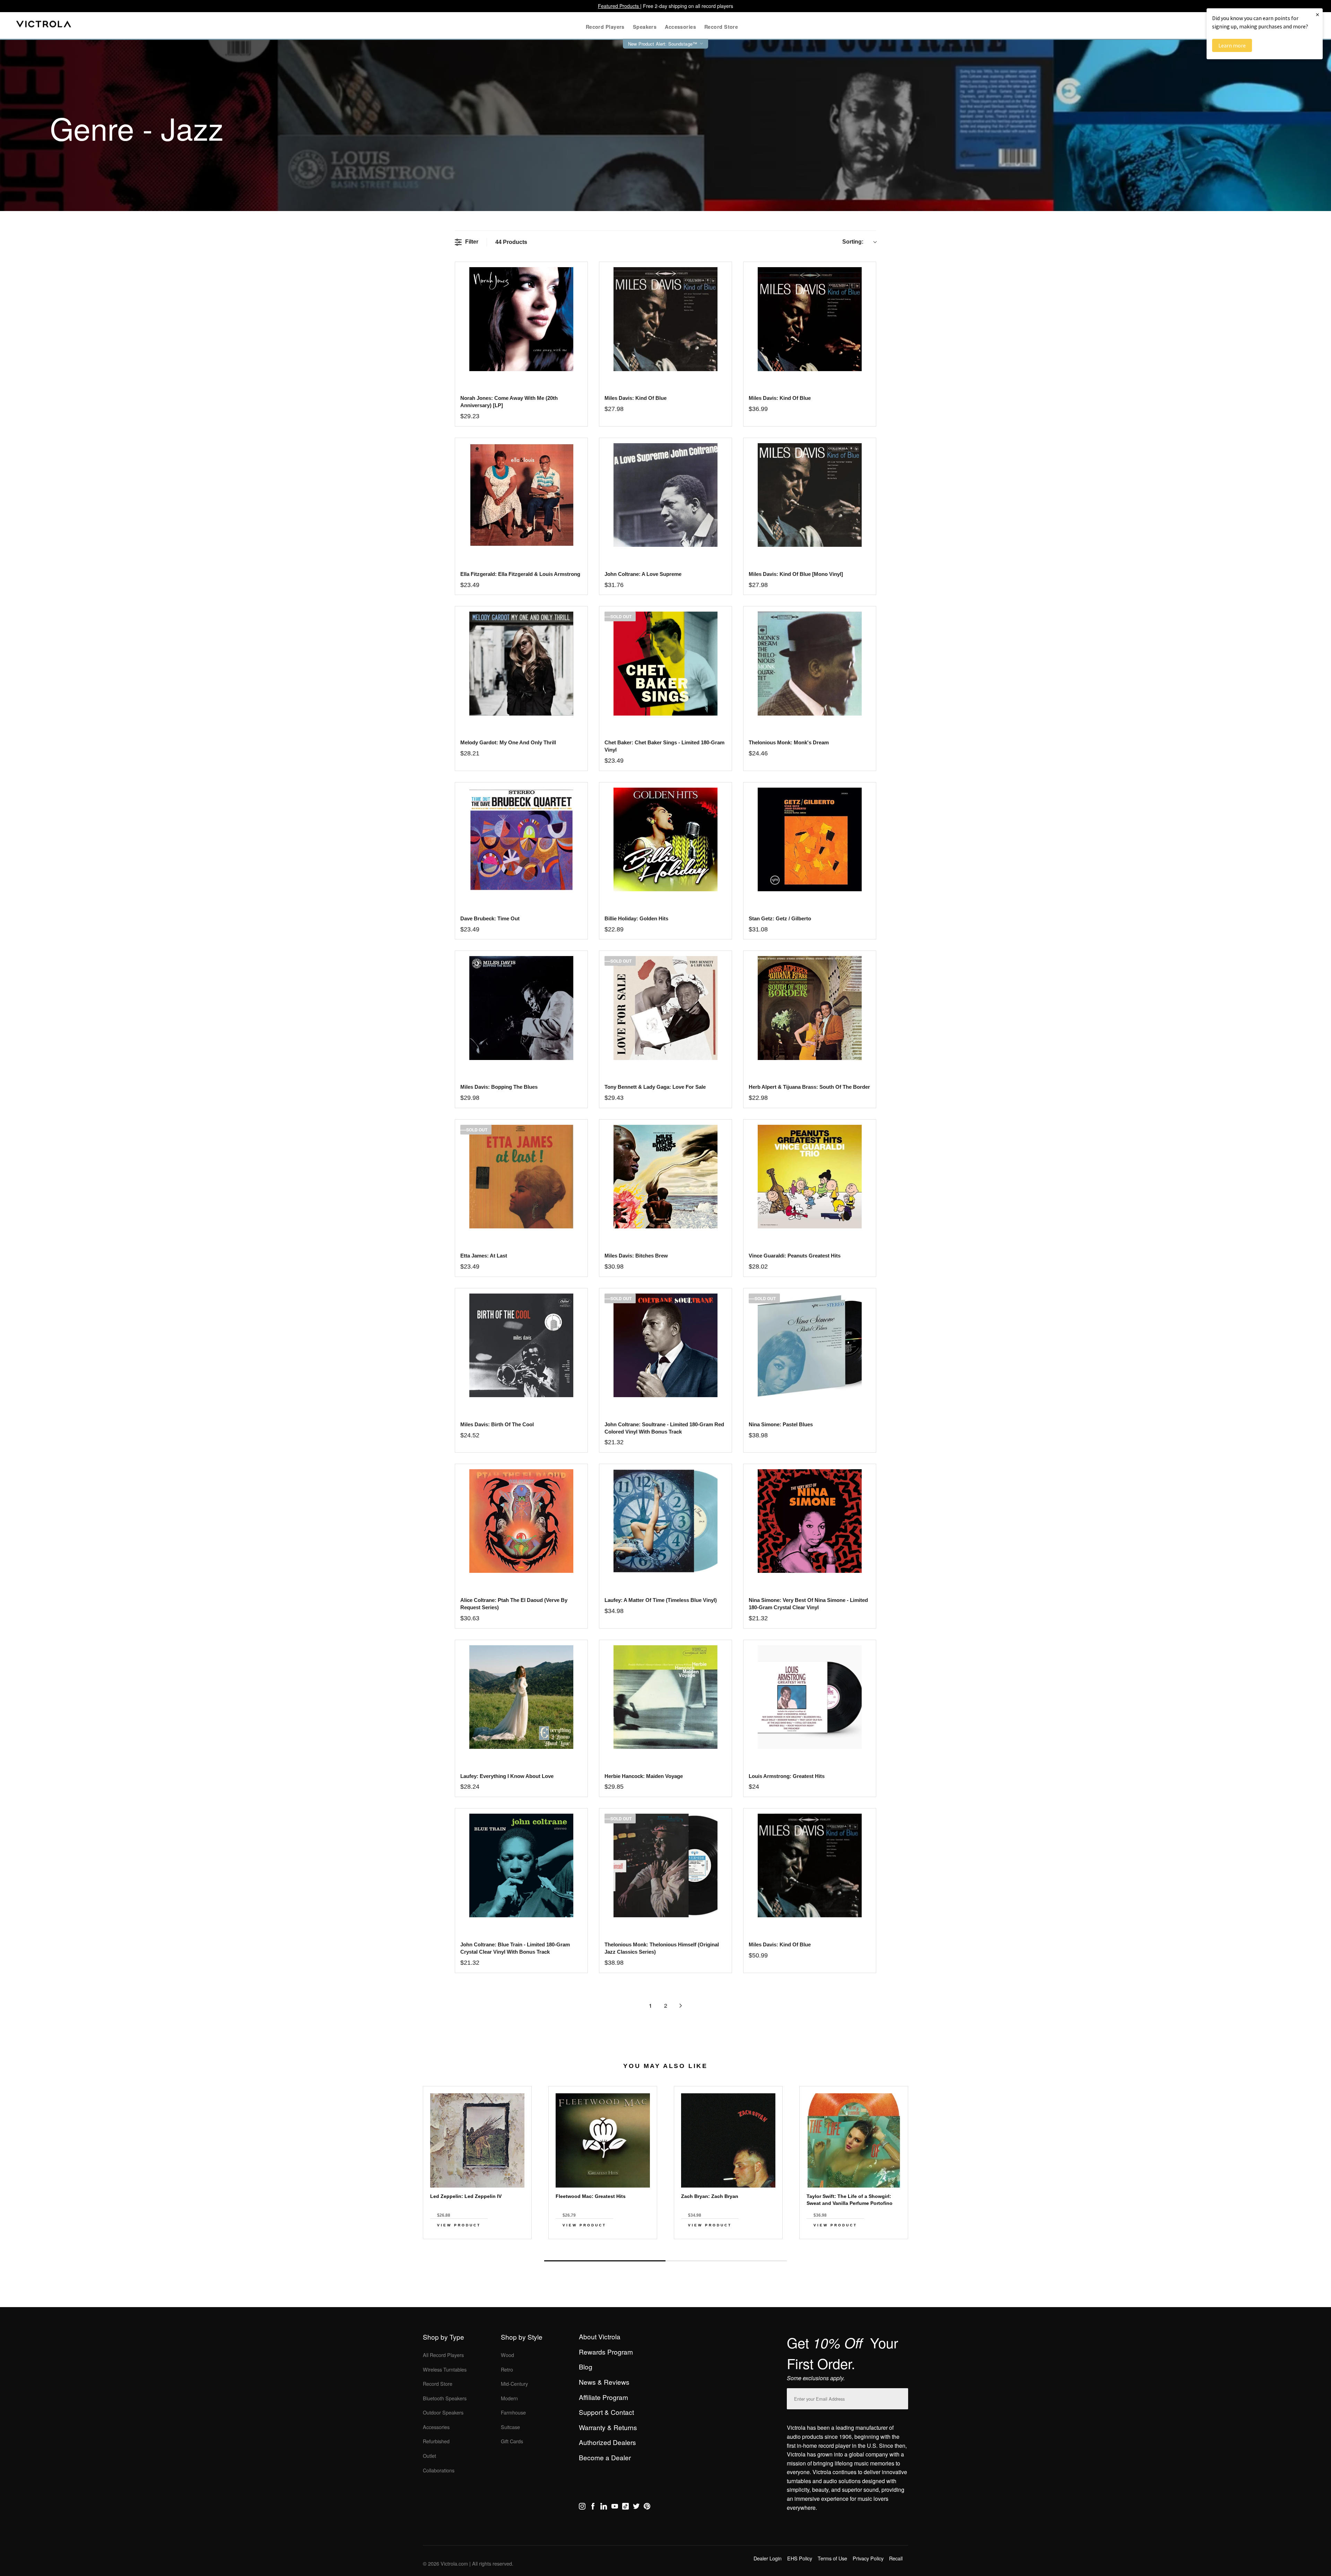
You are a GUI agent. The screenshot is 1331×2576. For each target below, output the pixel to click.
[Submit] (901, 2397)
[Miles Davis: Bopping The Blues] (521, 1008)
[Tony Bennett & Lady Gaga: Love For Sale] (665, 1008)
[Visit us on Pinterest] (647, 2507)
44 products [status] (511, 242)
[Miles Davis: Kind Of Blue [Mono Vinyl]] (810, 495)
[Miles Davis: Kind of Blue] (665, 319)
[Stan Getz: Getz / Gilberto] (810, 839)
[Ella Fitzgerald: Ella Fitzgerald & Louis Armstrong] (521, 495)
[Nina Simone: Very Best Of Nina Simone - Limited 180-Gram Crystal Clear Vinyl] (810, 1521)
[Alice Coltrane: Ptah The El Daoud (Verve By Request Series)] (521, 1521)
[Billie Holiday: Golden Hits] (665, 839)
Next (665, 2245)
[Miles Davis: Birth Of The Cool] (521, 1345)
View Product (459, 2225)
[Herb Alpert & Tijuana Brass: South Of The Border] (810, 1008)
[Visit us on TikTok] (625, 2507)
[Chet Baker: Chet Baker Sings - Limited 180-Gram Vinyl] (665, 663)
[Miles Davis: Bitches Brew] (665, 1177)
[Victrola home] (44, 25)
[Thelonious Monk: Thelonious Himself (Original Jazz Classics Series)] (665, 1865)
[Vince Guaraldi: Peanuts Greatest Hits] (810, 1177)
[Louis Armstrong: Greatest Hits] (810, 1697)
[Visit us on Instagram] (582, 2507)
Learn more (1232, 45)
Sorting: (853, 242)
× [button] (1317, 14)
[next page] (681, 2006)
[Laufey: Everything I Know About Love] (521, 1697)
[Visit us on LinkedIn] (604, 2507)
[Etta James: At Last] (521, 1177)
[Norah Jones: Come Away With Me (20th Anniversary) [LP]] (521, 319)
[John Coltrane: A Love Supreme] (665, 495)
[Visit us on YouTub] (615, 2507)
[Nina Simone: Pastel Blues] (810, 1345)
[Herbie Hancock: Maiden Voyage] (665, 1697)
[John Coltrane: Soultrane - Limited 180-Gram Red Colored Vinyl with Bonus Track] (665, 1345)
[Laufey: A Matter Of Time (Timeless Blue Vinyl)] (665, 1521)
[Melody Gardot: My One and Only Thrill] (521, 663)
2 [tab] (726, 2261)
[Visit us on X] (636, 2507)
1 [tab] (605, 2261)
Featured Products (619, 6)
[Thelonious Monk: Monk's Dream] (810, 663)
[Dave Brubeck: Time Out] (521, 839)
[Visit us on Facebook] (593, 2507)
